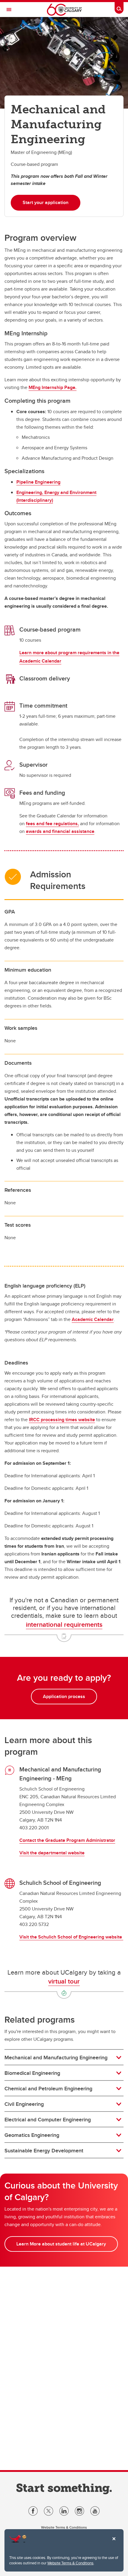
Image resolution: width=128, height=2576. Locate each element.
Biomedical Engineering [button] (32, 2073)
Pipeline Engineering (38, 482)
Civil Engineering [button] (24, 2104)
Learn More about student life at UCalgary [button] (61, 2244)
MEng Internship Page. (53, 387)
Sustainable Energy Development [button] (44, 2151)
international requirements (64, 1624)
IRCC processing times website (62, 1420)
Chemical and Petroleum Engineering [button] (48, 2089)
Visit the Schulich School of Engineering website (71, 1937)
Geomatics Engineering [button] (32, 2135)
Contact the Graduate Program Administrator (67, 1840)
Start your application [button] (46, 202)
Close (114, 2543)
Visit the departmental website (52, 1853)
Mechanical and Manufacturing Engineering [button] (56, 2058)
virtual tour (64, 1981)
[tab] (64, 2058)
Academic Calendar (93, 1319)
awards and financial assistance (60, 831)
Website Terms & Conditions (70, 2563)
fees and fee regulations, (52, 824)
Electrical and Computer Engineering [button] (48, 2120)
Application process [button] (64, 1696)
